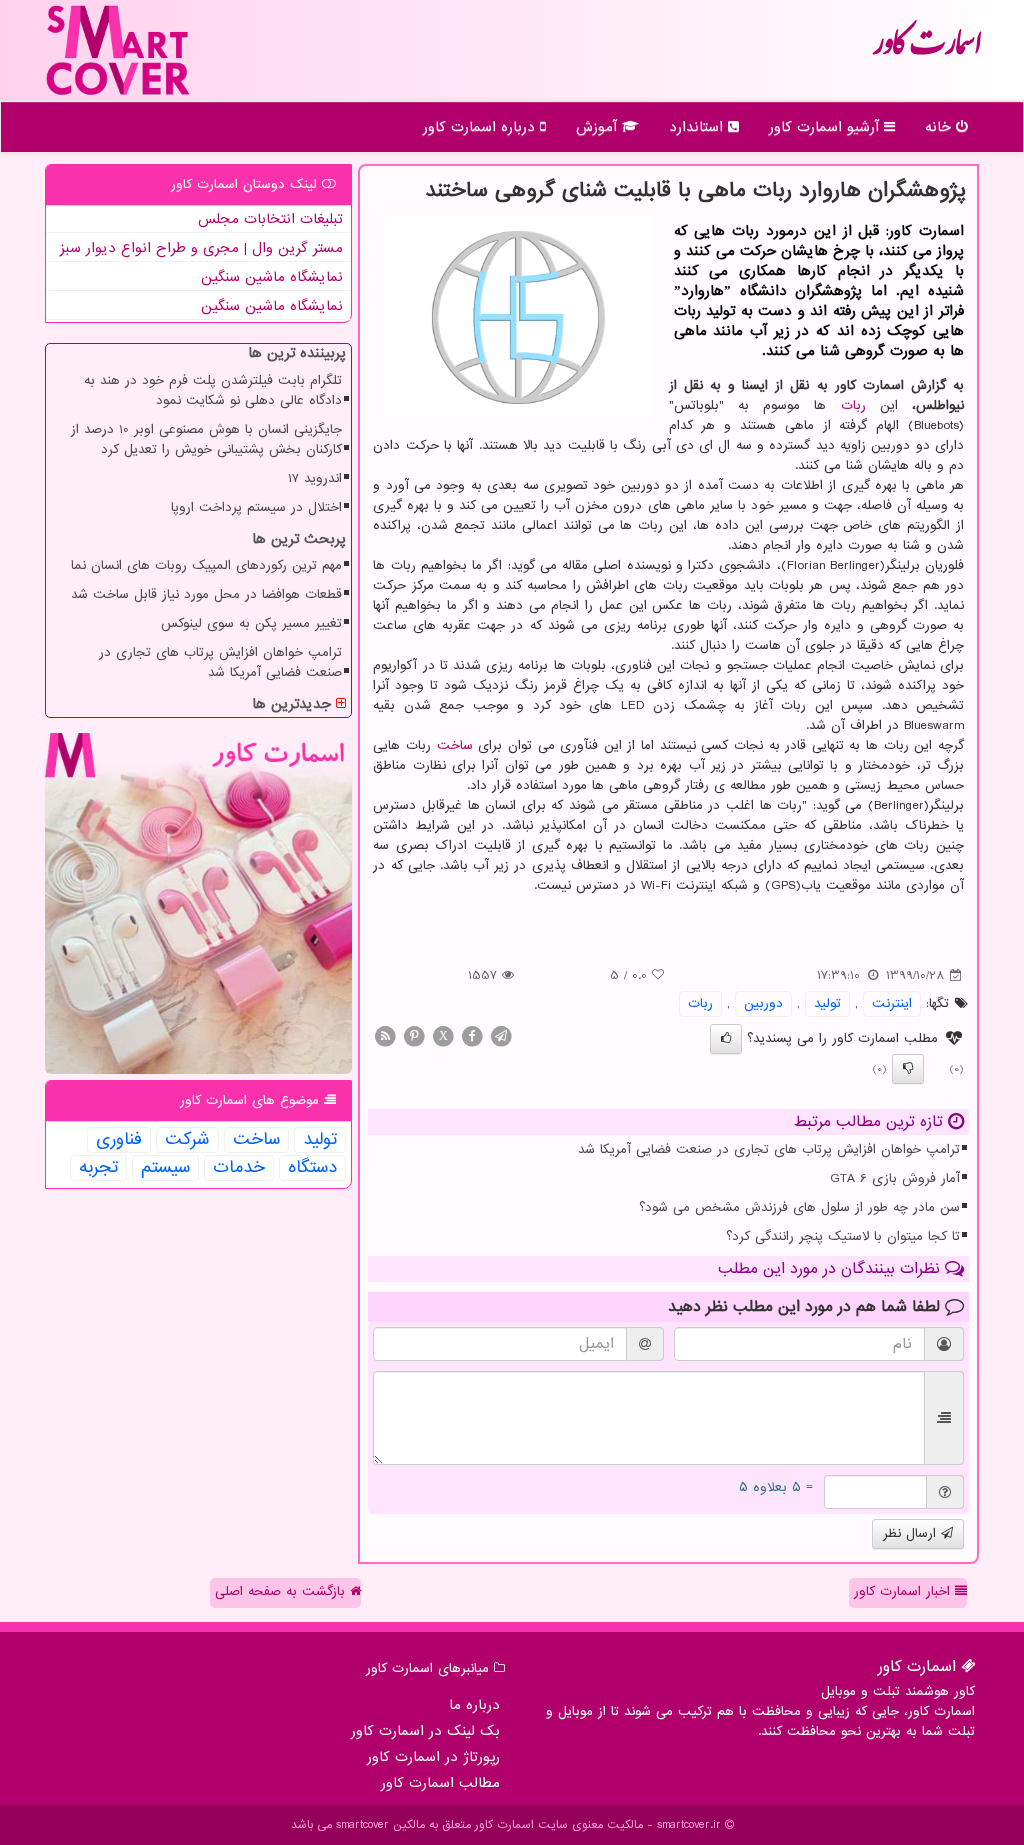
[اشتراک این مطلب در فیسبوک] (472, 1035)
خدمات (239, 1168)
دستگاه (312, 1168)
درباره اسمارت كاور (481, 127)
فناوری (119, 1140)
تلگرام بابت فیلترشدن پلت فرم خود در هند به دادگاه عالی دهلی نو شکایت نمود (213, 390)
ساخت (455, 745)
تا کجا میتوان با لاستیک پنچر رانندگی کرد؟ (843, 1236)
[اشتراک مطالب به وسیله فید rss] (385, 1035)
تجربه (98, 1168)
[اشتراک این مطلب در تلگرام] (501, 1035)
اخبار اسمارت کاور (904, 1591)
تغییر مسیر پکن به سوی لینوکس (251, 623)
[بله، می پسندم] (726, 1039)
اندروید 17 (315, 478)
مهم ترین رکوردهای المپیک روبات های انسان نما (206, 565)
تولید (827, 1003)
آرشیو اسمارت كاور (826, 127)
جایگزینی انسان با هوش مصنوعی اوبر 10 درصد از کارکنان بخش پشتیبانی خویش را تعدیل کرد (206, 439)
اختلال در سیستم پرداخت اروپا (256, 507)
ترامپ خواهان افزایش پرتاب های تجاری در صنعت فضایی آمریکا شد (769, 1149)
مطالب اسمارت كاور (440, 1783)
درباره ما (474, 1705)
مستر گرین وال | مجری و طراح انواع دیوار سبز (201, 248)
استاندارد (698, 127)
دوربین (763, 1003)
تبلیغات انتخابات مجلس (270, 219)
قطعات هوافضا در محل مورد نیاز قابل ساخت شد (206, 594)
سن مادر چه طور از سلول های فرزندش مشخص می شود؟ (799, 1207)
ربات (853, 405)
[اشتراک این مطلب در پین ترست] (414, 1035)
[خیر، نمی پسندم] (908, 1069)
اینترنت (892, 1003)
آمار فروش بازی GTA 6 (895, 1178)
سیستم (165, 1168)
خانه (940, 127)
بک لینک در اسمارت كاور (425, 1731)
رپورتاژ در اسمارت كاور (433, 1757)
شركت (187, 1140)
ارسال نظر (912, 1533)
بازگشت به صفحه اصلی (282, 1591)
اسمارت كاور (927, 50)
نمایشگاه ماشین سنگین (272, 277)
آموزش (599, 127)
